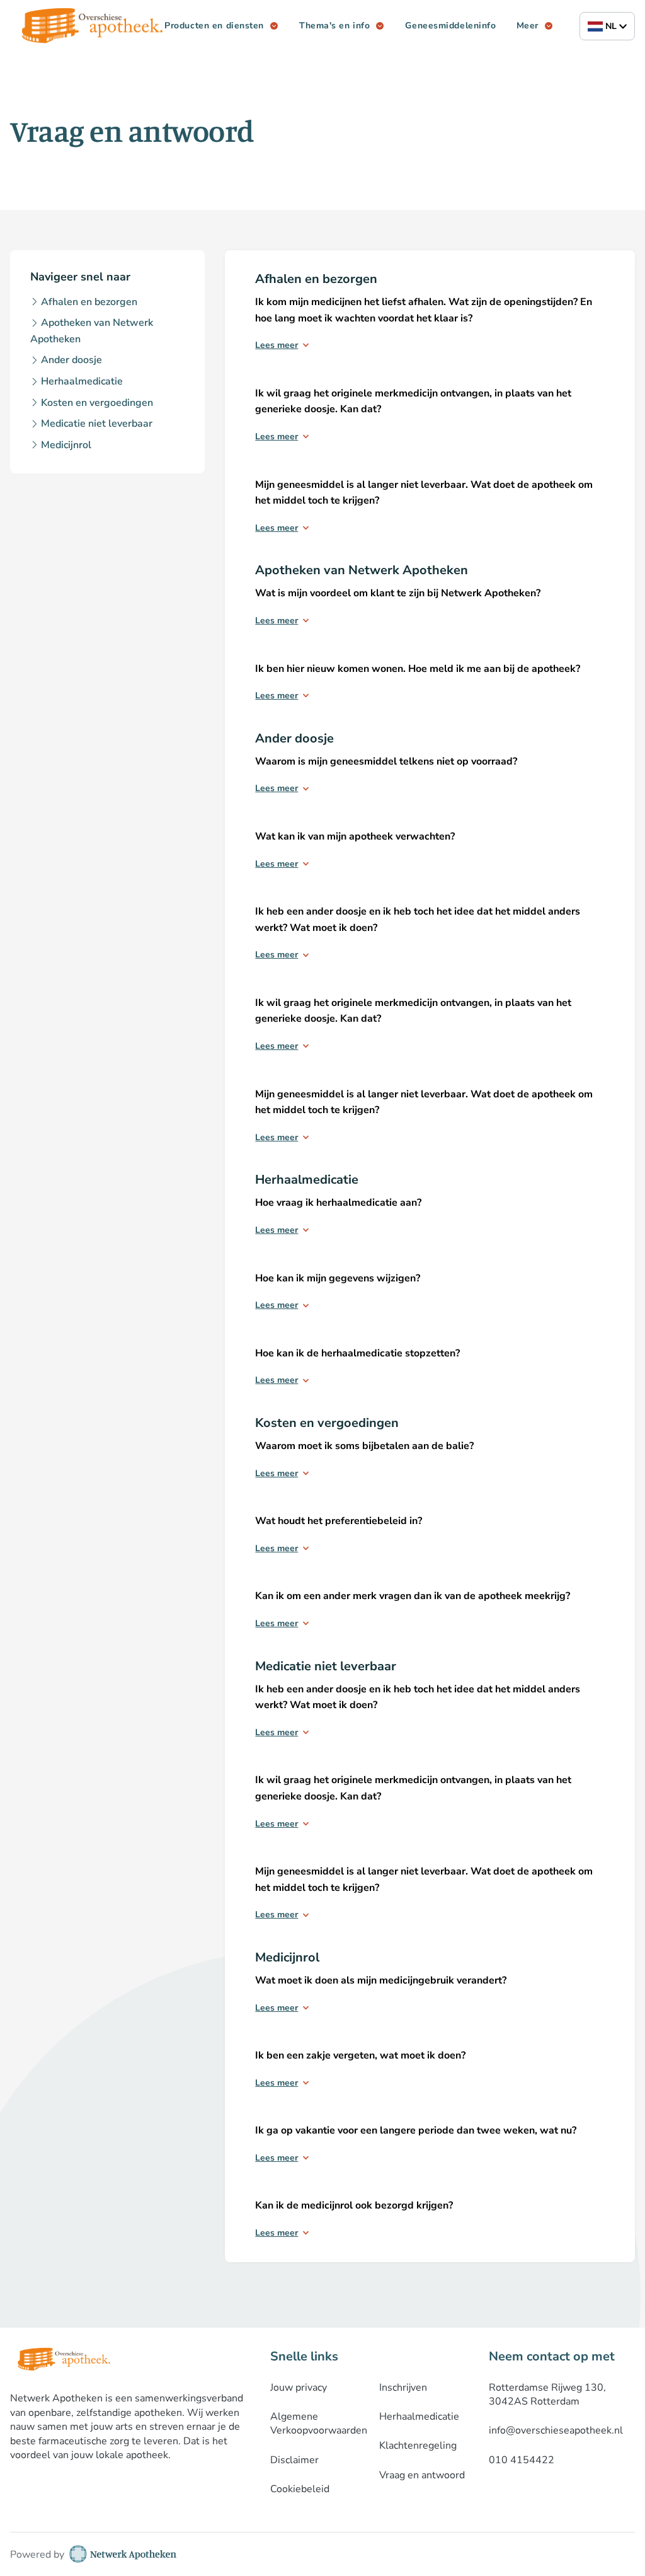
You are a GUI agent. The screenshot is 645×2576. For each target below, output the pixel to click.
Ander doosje (71, 360)
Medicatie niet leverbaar (97, 424)
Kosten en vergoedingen (97, 403)
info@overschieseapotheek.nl (556, 2430)
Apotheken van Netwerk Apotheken (92, 331)
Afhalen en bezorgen (89, 302)
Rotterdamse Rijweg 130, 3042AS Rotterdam (547, 2394)
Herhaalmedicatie (82, 381)
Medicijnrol (66, 445)
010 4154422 (522, 2460)
